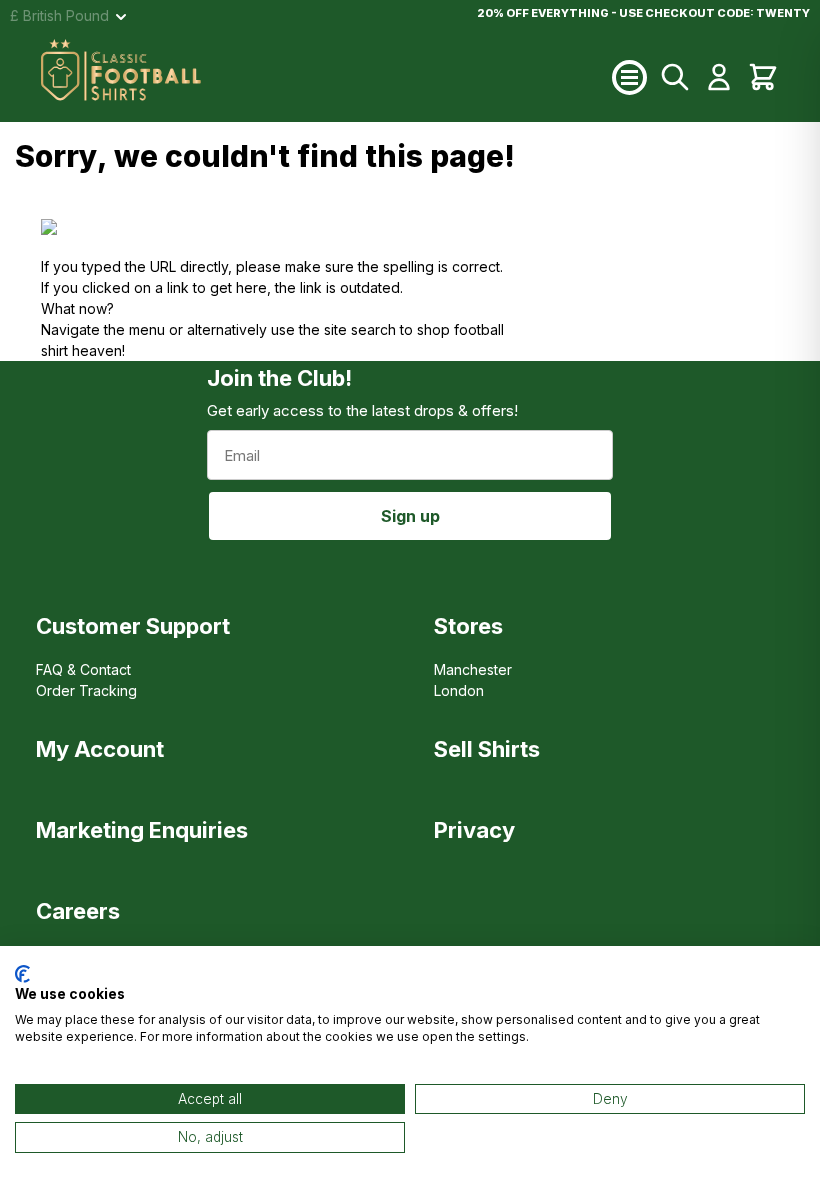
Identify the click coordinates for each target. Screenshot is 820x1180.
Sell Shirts (487, 749)
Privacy (474, 830)
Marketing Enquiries (142, 830)
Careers (78, 911)
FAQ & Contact (83, 669)
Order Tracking (86, 690)
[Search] (675, 77)
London (459, 690)
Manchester (473, 669)
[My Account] (719, 77)
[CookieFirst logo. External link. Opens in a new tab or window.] (22, 974)
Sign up (410, 516)
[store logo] (326, 77)
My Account (100, 749)
